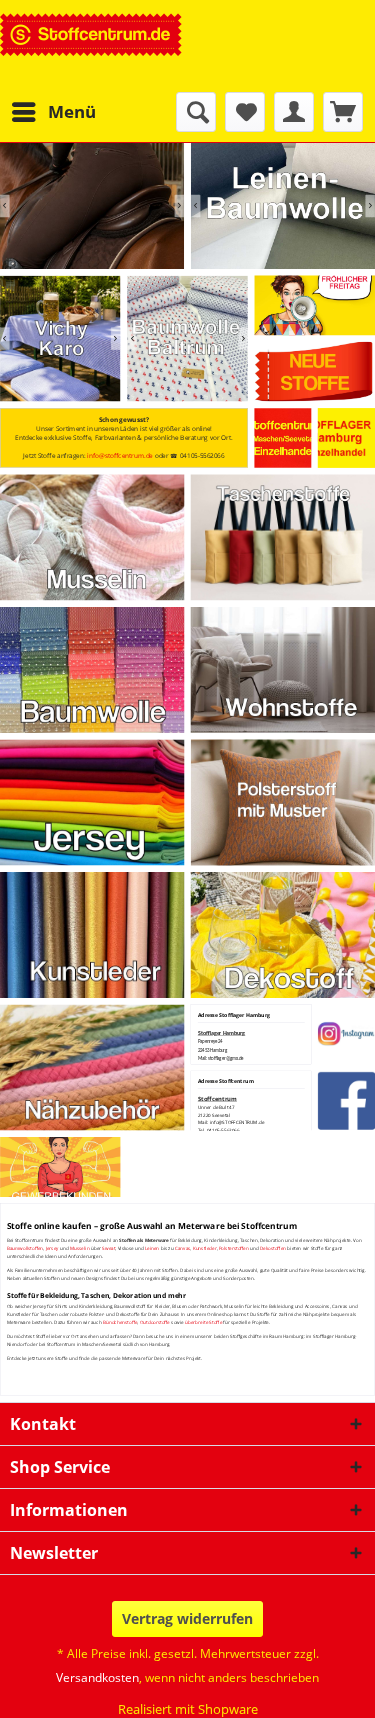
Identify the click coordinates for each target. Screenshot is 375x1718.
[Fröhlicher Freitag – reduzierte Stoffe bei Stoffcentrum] (314, 305)
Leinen (152, 1248)
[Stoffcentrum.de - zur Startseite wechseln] (91, 46)
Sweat (108, 1248)
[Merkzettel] (245, 112)
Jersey (52, 1248)
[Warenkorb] (343, 112)
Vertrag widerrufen (187, 1618)
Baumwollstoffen (25, 1248)
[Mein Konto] (294, 112)
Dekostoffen (273, 1248)
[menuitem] (53, 112)
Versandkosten (97, 1677)
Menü (72, 111)
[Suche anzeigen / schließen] (196, 112)
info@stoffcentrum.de (120, 455)
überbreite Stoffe (203, 1322)
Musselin (80, 1248)
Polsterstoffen (234, 1248)
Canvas (183, 1248)
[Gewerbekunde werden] (60, 1166)
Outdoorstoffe (155, 1322)
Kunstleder (205, 1248)
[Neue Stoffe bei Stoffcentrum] (314, 372)
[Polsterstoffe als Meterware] (283, 802)
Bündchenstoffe (120, 1322)
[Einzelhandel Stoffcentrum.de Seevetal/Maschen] (283, 438)
